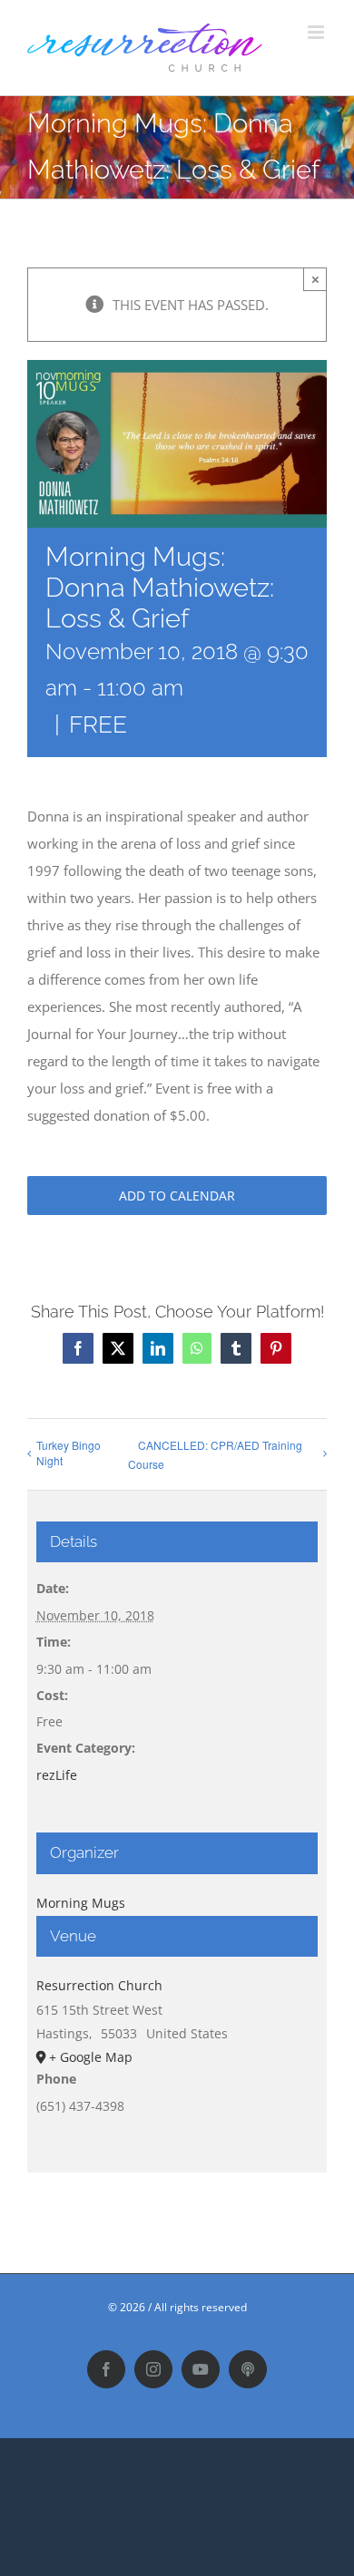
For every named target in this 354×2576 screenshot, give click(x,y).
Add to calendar (177, 1196)
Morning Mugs (81, 1903)
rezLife (57, 1775)
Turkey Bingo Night (69, 1453)
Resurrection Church (99, 1985)
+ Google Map (91, 2057)
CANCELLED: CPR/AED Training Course (215, 1454)
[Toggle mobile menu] (317, 32)
